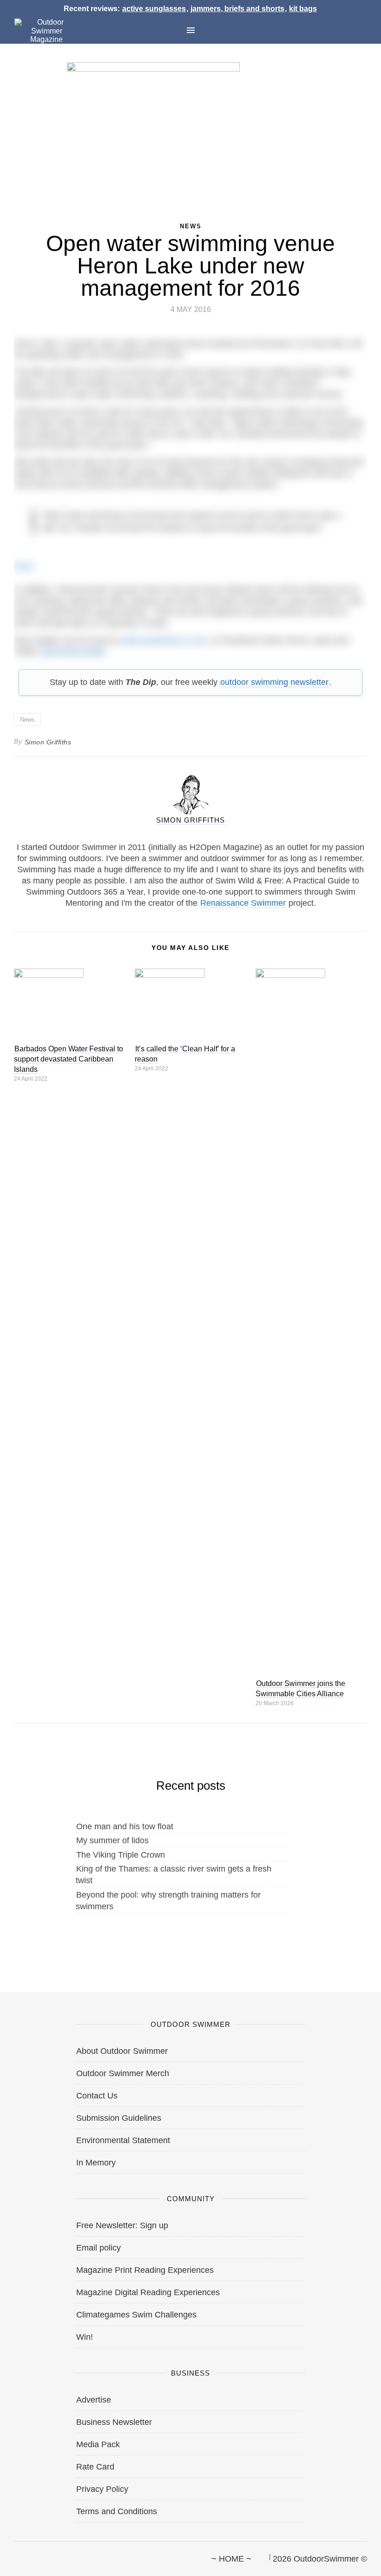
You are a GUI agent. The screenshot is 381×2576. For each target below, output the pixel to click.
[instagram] (46, 2555)
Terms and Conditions (117, 2511)
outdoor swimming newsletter (274, 682)
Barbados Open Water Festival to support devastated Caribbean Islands (69, 1059)
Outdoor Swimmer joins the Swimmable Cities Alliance (300, 1689)
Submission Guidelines (119, 2118)
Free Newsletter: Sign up (122, 2225)
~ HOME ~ (231, 2559)
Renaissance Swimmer (243, 903)
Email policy (99, 2248)
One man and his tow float (125, 1826)
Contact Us (97, 2096)
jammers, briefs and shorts (237, 9)
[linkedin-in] (78, 2555)
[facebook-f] (14, 2555)
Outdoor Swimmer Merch (123, 2073)
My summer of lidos (112, 1840)
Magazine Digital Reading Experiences (148, 2292)
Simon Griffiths (48, 742)
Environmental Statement (123, 2140)
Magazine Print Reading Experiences (145, 2270)
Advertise (94, 2400)
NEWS (191, 226)
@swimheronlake (73, 651)
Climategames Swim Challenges (136, 2315)
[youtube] (62, 2555)
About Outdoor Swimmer (122, 2051)
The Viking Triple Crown (121, 1855)
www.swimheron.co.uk (164, 640)
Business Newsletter (114, 2422)
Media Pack (98, 2444)
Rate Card (95, 2467)
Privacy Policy (102, 2489)
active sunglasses (154, 9)
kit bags (303, 9)
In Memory (96, 2163)
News (27, 720)
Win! (85, 2337)
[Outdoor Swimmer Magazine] (46, 31)
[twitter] (30, 2555)
